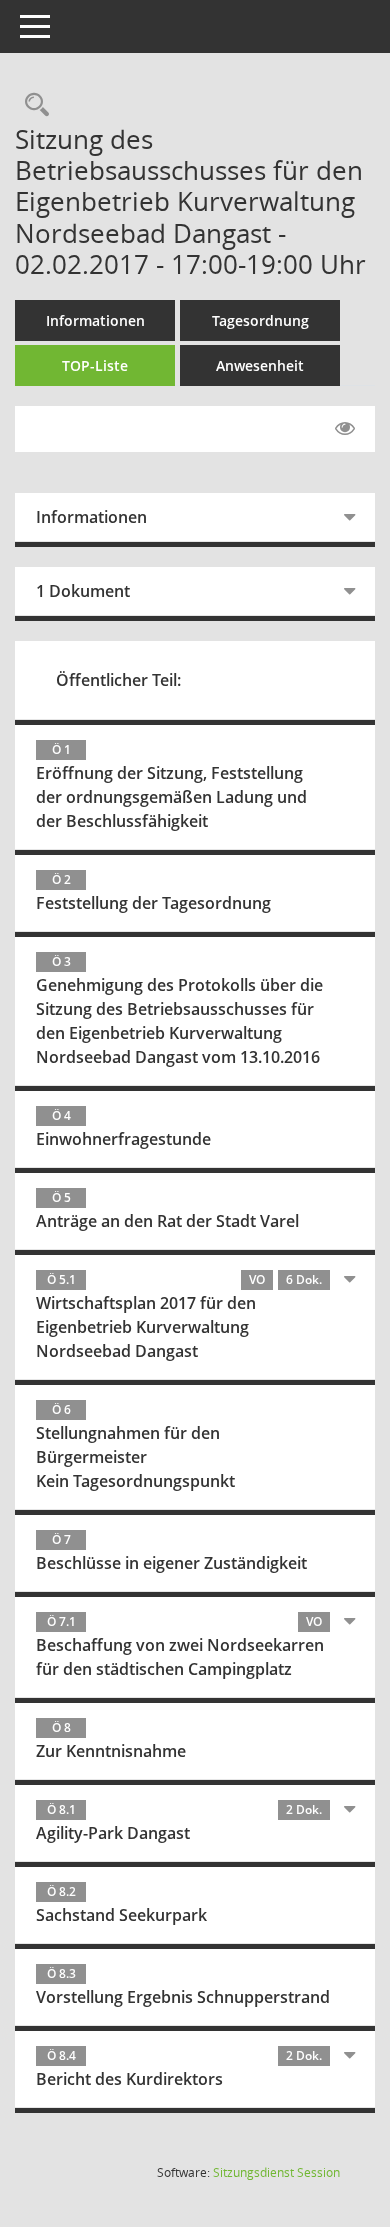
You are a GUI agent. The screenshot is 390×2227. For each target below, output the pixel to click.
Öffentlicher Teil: (118, 680)
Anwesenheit (260, 365)
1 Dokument (83, 591)
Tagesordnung (260, 320)
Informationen (95, 320)
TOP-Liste (95, 365)
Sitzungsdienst (276, 2172)
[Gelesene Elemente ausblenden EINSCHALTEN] (345, 429)
